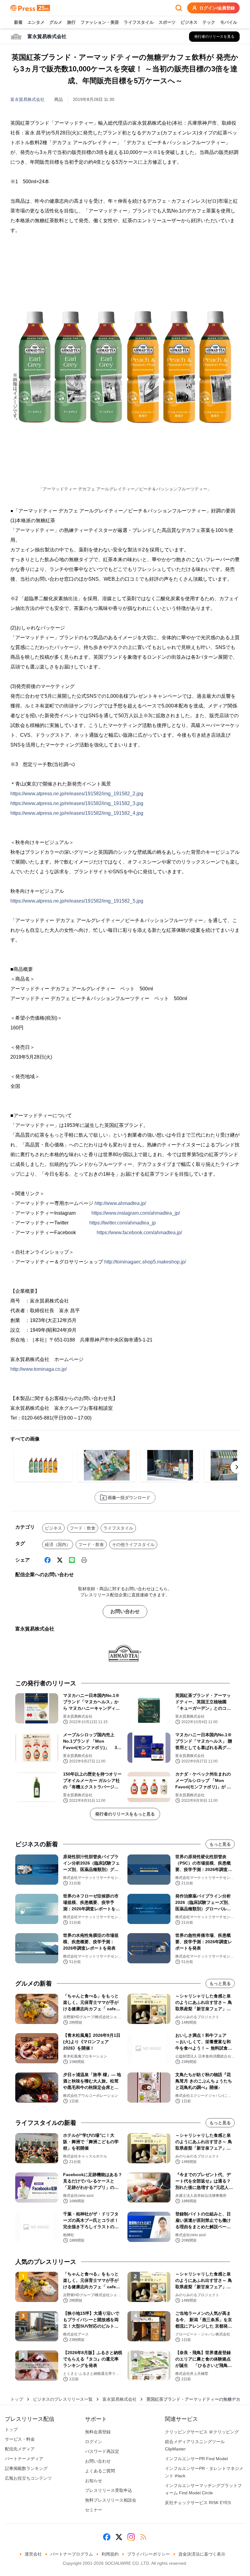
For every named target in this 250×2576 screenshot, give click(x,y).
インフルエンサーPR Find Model (196, 2459)
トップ (17, 2399)
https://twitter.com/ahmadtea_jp (123, 1223)
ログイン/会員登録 (217, 8)
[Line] (72, 1560)
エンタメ (36, 22)
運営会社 (33, 2554)
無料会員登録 (98, 2432)
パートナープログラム (72, 2554)
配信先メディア (20, 2449)
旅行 (71, 22)
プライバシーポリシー (148, 2554)
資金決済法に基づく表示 (202, 2554)
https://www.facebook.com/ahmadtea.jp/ (139, 1233)
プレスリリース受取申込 (109, 2490)
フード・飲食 (83, 1528)
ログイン (94, 2442)
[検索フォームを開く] (179, 8)
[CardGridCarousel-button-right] (237, 1467)
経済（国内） (58, 1545)
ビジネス (189, 22)
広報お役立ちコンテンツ (28, 2478)
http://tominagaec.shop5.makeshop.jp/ (145, 1262)
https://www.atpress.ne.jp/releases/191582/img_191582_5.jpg (77, 901)
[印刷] (84, 1560)
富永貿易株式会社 (27, 99)
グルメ (56, 22)
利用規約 (110, 2554)
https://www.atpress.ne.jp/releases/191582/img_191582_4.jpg (77, 813)
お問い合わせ (125, 1611)
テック (209, 22)
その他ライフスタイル (133, 1545)
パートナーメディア (24, 2459)
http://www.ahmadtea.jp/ (120, 1203)
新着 (18, 22)
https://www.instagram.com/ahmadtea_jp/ (136, 1213)
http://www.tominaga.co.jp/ (39, 1369)
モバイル (229, 22)
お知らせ (94, 2481)
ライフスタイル (139, 22)
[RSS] (143, 2537)
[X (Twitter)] (60, 1560)
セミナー (94, 2510)
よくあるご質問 (100, 2471)
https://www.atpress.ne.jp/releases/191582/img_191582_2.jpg (77, 794)
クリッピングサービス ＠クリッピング (202, 2432)
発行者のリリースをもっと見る (125, 1814)
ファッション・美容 (100, 22)
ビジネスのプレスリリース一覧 (63, 2399)
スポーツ (167, 22)
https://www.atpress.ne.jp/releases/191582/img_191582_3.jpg (77, 803)
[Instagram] (131, 2537)
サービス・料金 (20, 2439)
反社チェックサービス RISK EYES (198, 2503)
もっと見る (220, 1844)
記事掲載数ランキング (26, 2468)
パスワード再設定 (102, 2451)
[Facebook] (48, 1560)
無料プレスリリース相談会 (111, 2500)
